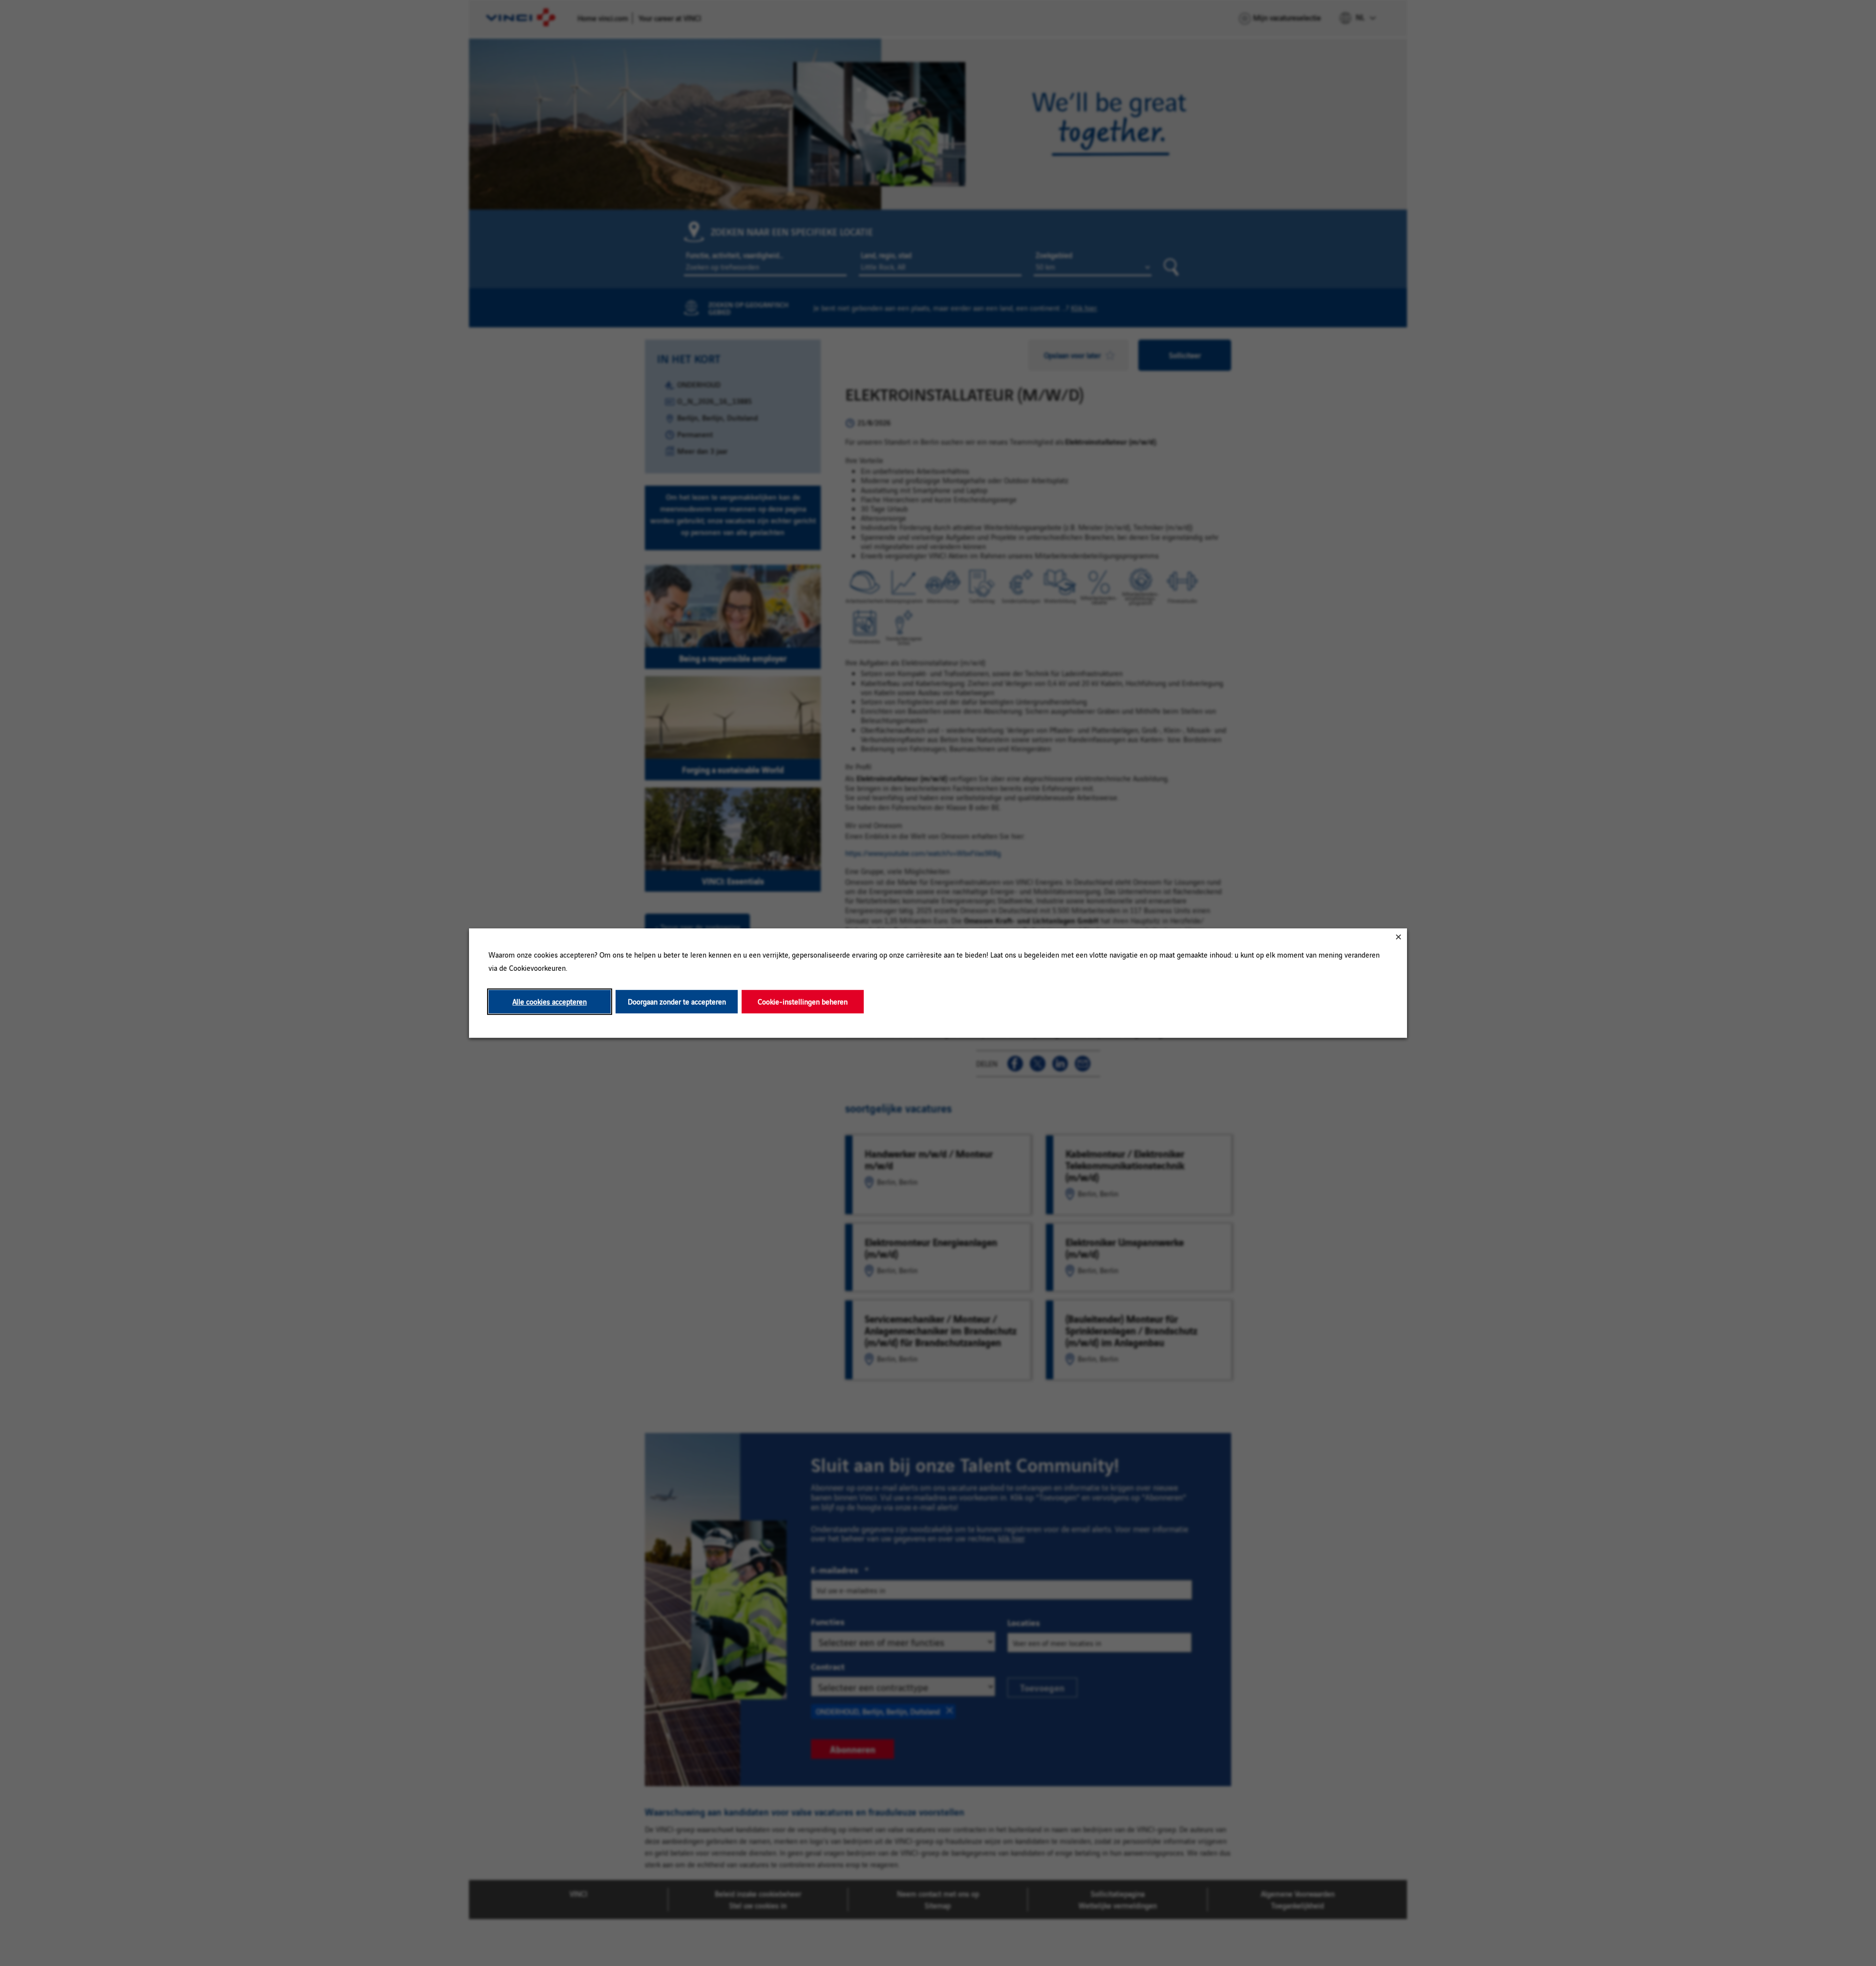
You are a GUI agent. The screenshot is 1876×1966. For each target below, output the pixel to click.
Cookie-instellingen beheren (803, 1002)
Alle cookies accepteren (550, 1002)
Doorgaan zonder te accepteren (677, 1002)
